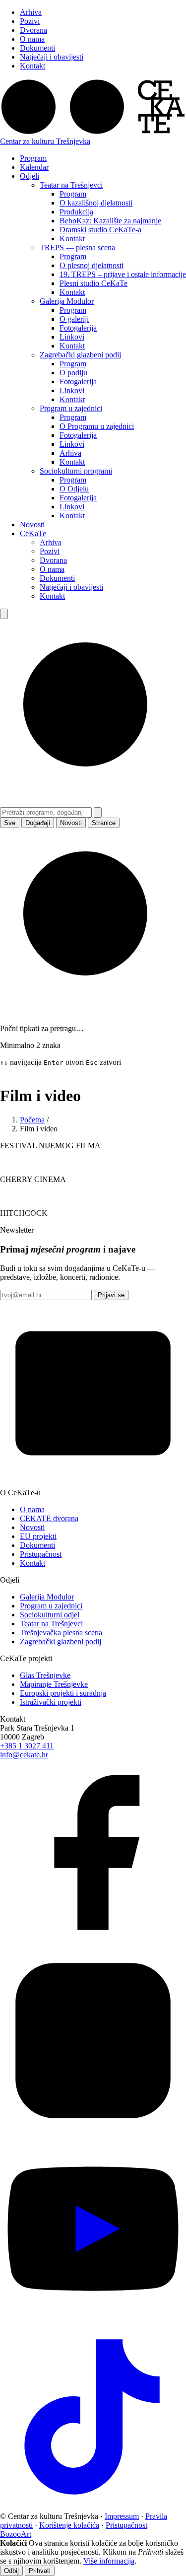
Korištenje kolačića (69, 2525)
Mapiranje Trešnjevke (54, 1684)
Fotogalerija (78, 328)
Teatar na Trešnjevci (71, 185)
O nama (32, 39)
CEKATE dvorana (49, 1518)
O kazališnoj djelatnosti (96, 203)
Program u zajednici (71, 408)
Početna (32, 1120)
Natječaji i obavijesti (52, 57)
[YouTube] (93, 2319)
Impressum (122, 2516)
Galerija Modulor (67, 301)
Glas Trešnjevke (45, 1675)
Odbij (11, 2571)
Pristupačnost (41, 1554)
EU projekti (38, 1536)
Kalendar (34, 167)
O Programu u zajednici (97, 426)
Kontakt (32, 66)
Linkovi (72, 337)
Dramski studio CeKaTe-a (100, 230)
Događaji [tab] (38, 823)
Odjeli (30, 176)
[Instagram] (93, 2131)
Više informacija (109, 2561)
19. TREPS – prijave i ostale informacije (123, 274)
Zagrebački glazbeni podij (80, 355)
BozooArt (16, 2534)
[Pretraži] (4, 614)
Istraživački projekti (51, 1702)
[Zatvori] (98, 812)
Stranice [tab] (104, 823)
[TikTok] (93, 2507)
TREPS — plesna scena (77, 247)
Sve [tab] (10, 823)
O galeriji (74, 319)
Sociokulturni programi (76, 471)
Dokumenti (37, 48)
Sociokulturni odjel (50, 1615)
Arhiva (31, 12)
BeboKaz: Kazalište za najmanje (110, 221)
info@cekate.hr (24, 1755)
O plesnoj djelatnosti (92, 265)
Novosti (32, 524)
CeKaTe (33, 533)
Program (33, 158)
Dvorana (33, 30)
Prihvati (40, 2571)
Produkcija (76, 212)
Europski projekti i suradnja (63, 1693)
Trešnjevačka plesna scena (61, 1633)
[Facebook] (93, 1943)
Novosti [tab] (71, 823)
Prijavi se (111, 1295)
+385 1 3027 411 (27, 1746)
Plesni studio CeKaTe (93, 283)
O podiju (73, 373)
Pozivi (30, 21)
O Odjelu (74, 489)
